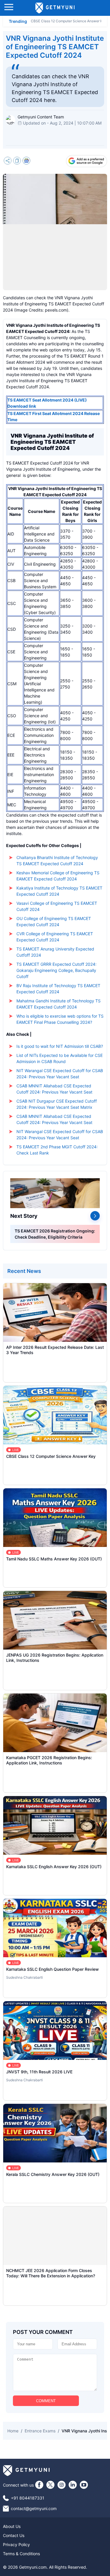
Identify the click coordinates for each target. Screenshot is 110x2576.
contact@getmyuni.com (34, 2508)
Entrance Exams (40, 2431)
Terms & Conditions (21, 2554)
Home (13, 2431)
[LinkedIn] (73, 2485)
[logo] (55, 8)
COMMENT (46, 2401)
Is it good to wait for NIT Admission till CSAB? (60, 1046)
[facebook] (39, 2485)
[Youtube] (84, 2485)
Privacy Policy (16, 2544)
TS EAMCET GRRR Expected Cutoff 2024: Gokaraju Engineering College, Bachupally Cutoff (56, 970)
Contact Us (14, 2535)
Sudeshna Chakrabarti (24, 1977)
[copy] (17, 161)
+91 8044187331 (28, 2498)
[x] (50, 2485)
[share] (8, 161)
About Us (12, 2526)
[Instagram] (62, 2485)
